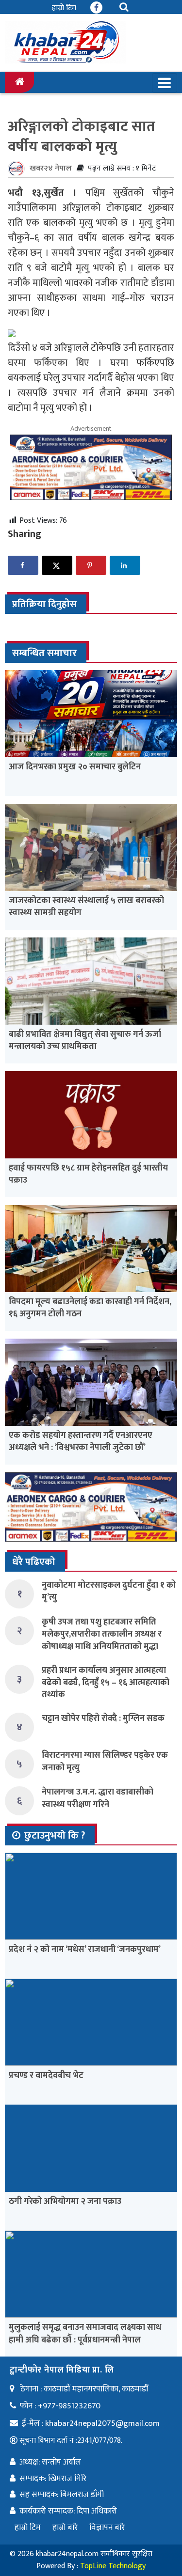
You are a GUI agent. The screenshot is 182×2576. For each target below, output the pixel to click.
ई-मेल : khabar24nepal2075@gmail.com (91, 2423)
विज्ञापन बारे (107, 2528)
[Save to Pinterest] (91, 565)
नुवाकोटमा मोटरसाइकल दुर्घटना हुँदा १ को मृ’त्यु (109, 1591)
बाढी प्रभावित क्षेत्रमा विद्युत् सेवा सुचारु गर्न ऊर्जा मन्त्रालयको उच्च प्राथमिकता (85, 1040)
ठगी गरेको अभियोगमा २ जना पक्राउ (65, 2201)
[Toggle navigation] (165, 83)
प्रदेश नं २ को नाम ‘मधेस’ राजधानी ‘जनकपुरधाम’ (85, 1950)
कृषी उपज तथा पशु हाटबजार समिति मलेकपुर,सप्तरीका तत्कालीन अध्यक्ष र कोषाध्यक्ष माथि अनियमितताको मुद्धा (102, 1634)
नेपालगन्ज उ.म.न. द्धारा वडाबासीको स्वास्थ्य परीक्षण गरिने (98, 1798)
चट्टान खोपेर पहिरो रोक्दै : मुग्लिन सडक (103, 1718)
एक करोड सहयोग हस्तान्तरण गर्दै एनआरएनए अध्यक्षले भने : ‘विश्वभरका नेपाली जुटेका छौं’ (81, 1442)
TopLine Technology (113, 2566)
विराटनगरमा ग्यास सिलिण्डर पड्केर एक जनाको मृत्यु (105, 1761)
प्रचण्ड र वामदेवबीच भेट (46, 2076)
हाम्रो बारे (65, 2528)
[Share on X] (57, 565)
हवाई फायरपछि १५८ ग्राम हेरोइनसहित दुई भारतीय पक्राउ (88, 1174)
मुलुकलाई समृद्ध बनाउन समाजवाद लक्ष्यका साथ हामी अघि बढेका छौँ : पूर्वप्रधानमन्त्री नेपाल (85, 2334)
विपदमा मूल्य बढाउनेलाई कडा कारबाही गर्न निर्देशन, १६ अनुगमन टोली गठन (90, 1308)
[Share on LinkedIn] (125, 565)
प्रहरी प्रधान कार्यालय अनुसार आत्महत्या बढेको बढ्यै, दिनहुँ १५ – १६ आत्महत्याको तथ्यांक (106, 1683)
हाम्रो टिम (64, 8)
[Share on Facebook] (23, 565)
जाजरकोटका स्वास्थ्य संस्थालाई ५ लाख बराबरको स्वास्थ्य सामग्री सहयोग (86, 907)
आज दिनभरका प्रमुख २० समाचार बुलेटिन (75, 767)
